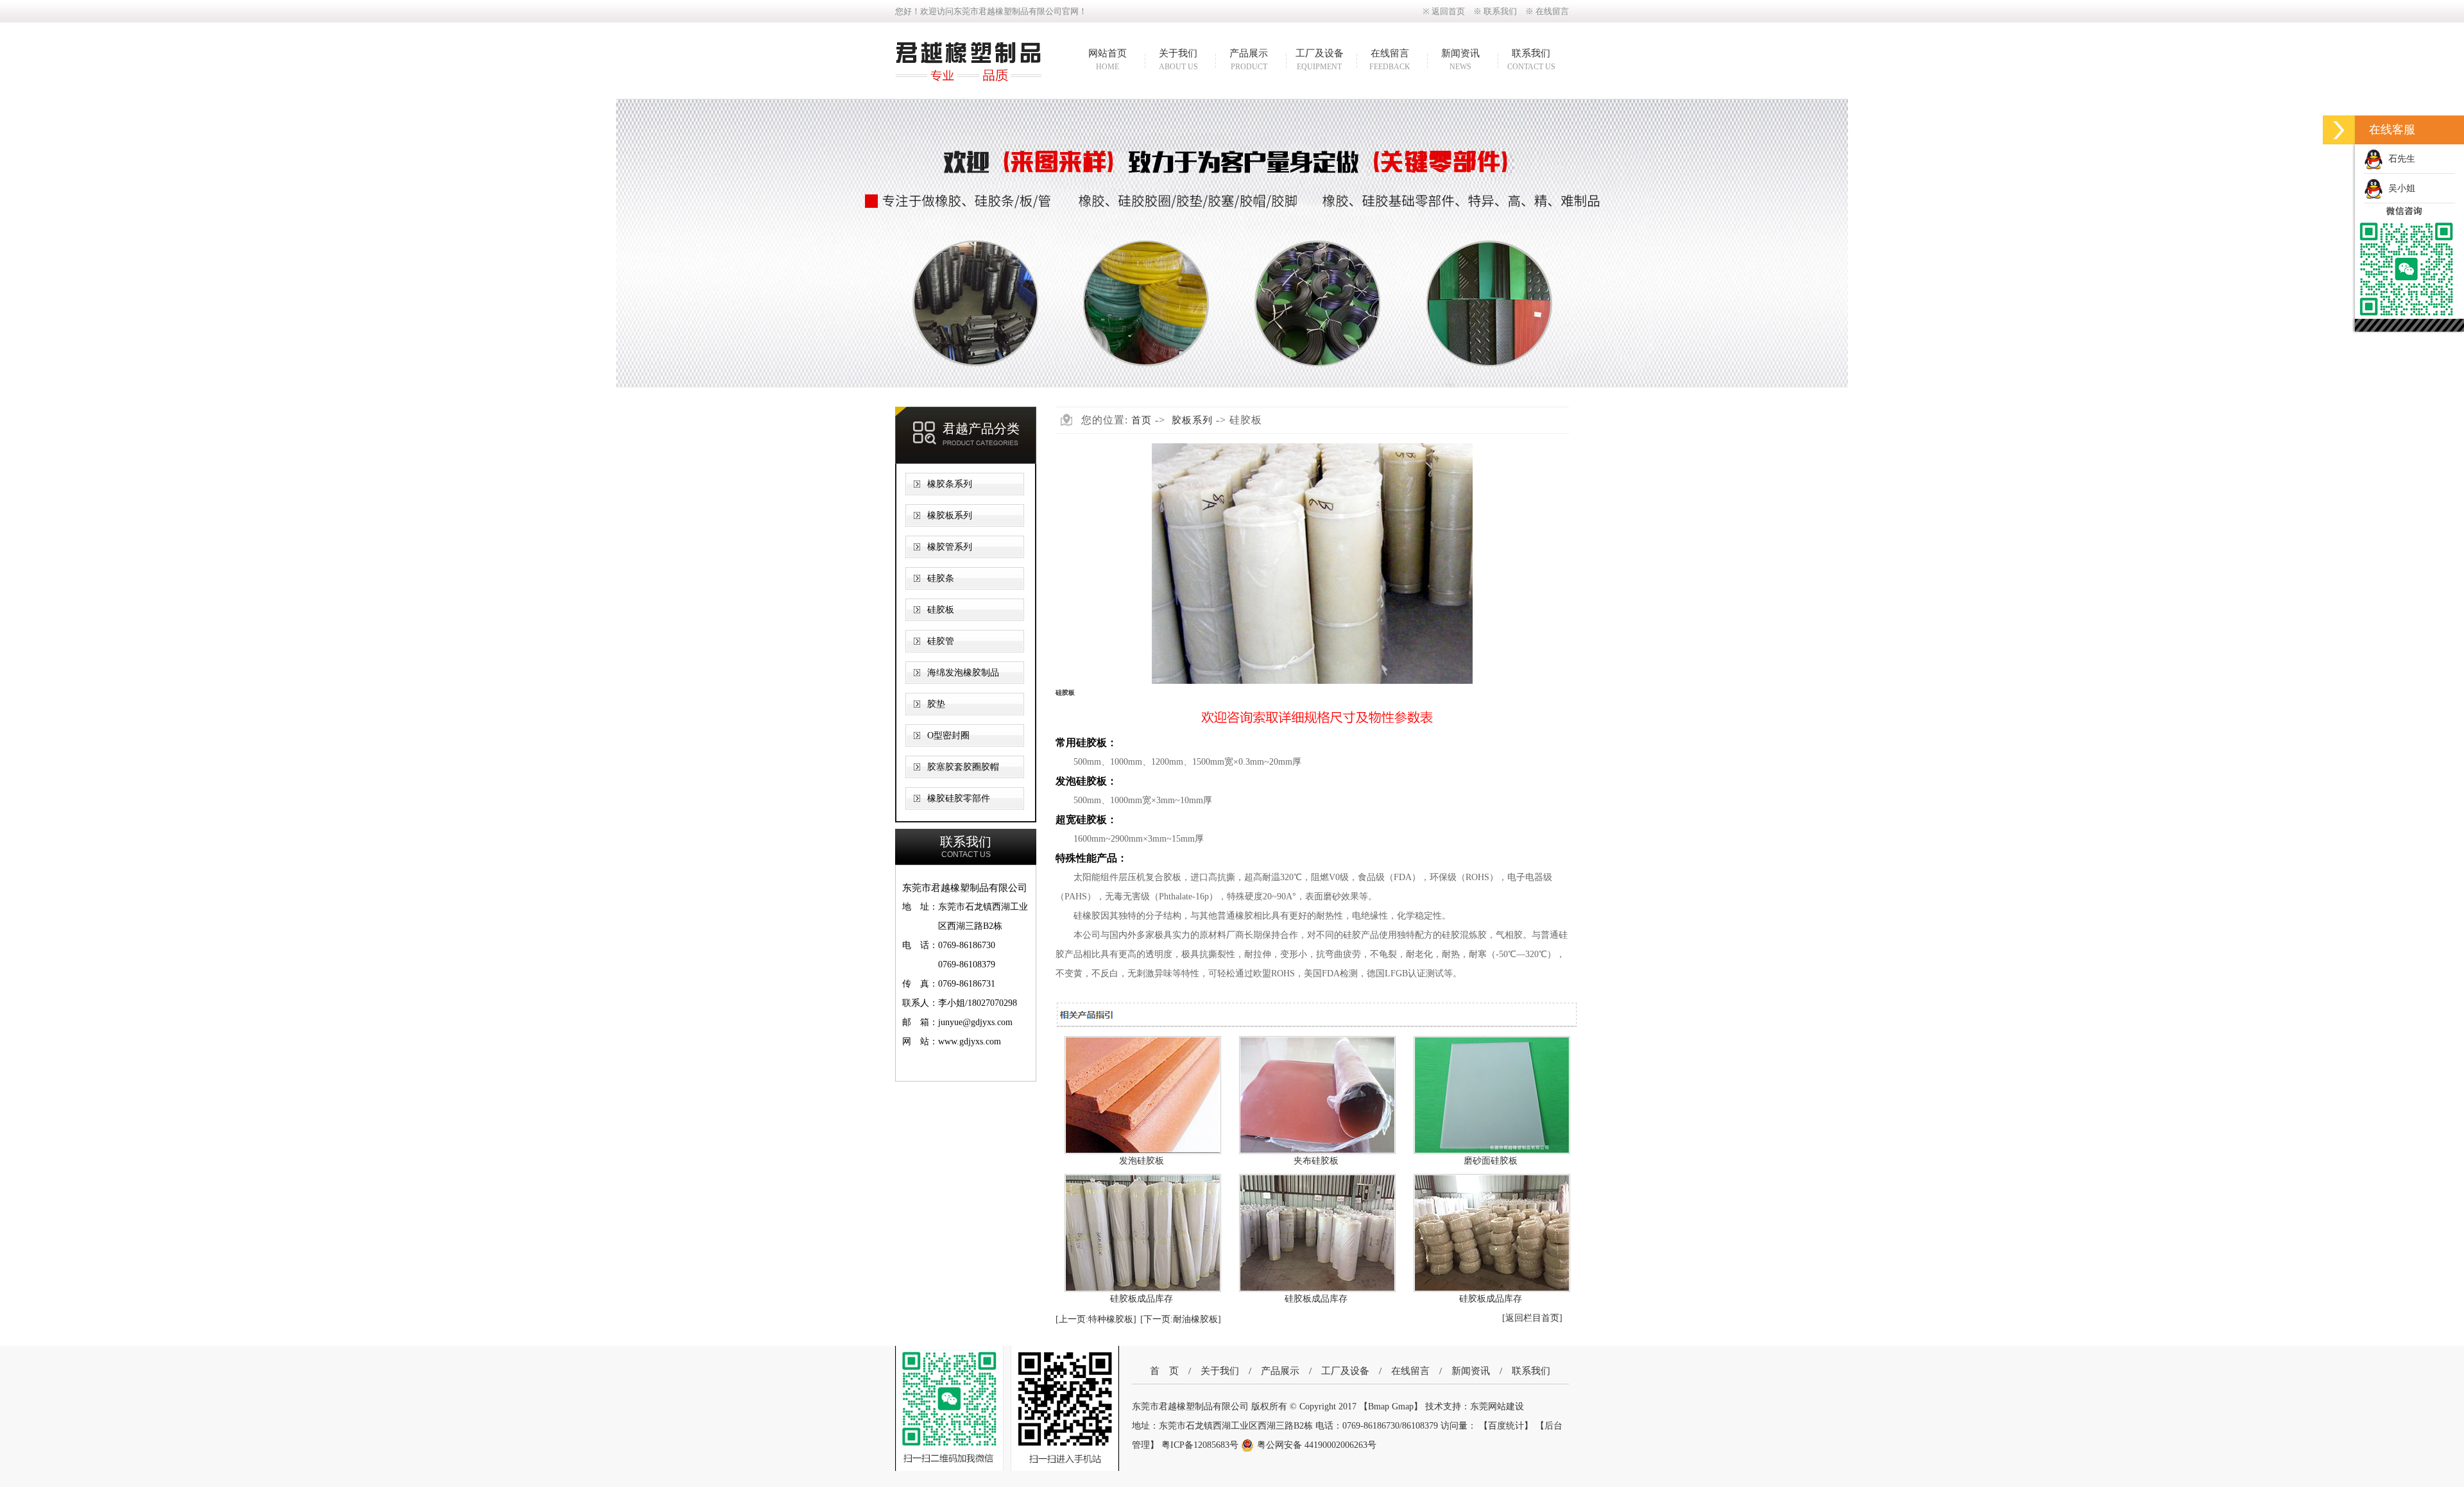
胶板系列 (1192, 420)
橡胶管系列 (950, 547)
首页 (1142, 420)
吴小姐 (2399, 188)
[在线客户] (2339, 130)
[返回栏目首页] (1532, 1318)
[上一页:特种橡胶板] (1096, 1319)
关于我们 (1178, 60)
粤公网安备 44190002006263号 (1317, 1445)
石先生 (2399, 159)
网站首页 (1108, 60)
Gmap (1403, 1406)
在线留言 (1552, 11)
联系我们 (1500, 11)
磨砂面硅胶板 (1491, 1161)
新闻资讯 (1460, 60)
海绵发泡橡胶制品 (963, 673)
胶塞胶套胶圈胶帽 (963, 767)
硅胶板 (941, 610)
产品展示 (1249, 60)
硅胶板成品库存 (1142, 1299)
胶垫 (936, 704)
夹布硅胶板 (1316, 1161)
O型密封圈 (948, 735)
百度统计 (1506, 1426)
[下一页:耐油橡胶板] (1181, 1319)
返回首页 (1448, 11)
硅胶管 (941, 641)
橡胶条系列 (950, 484)
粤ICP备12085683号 (1201, 1445)
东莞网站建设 (1497, 1406)
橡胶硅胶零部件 (959, 798)
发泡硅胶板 (1142, 1161)
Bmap (1379, 1406)
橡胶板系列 (950, 515)
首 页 (1164, 1371)
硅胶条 (941, 578)
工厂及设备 (1320, 60)
